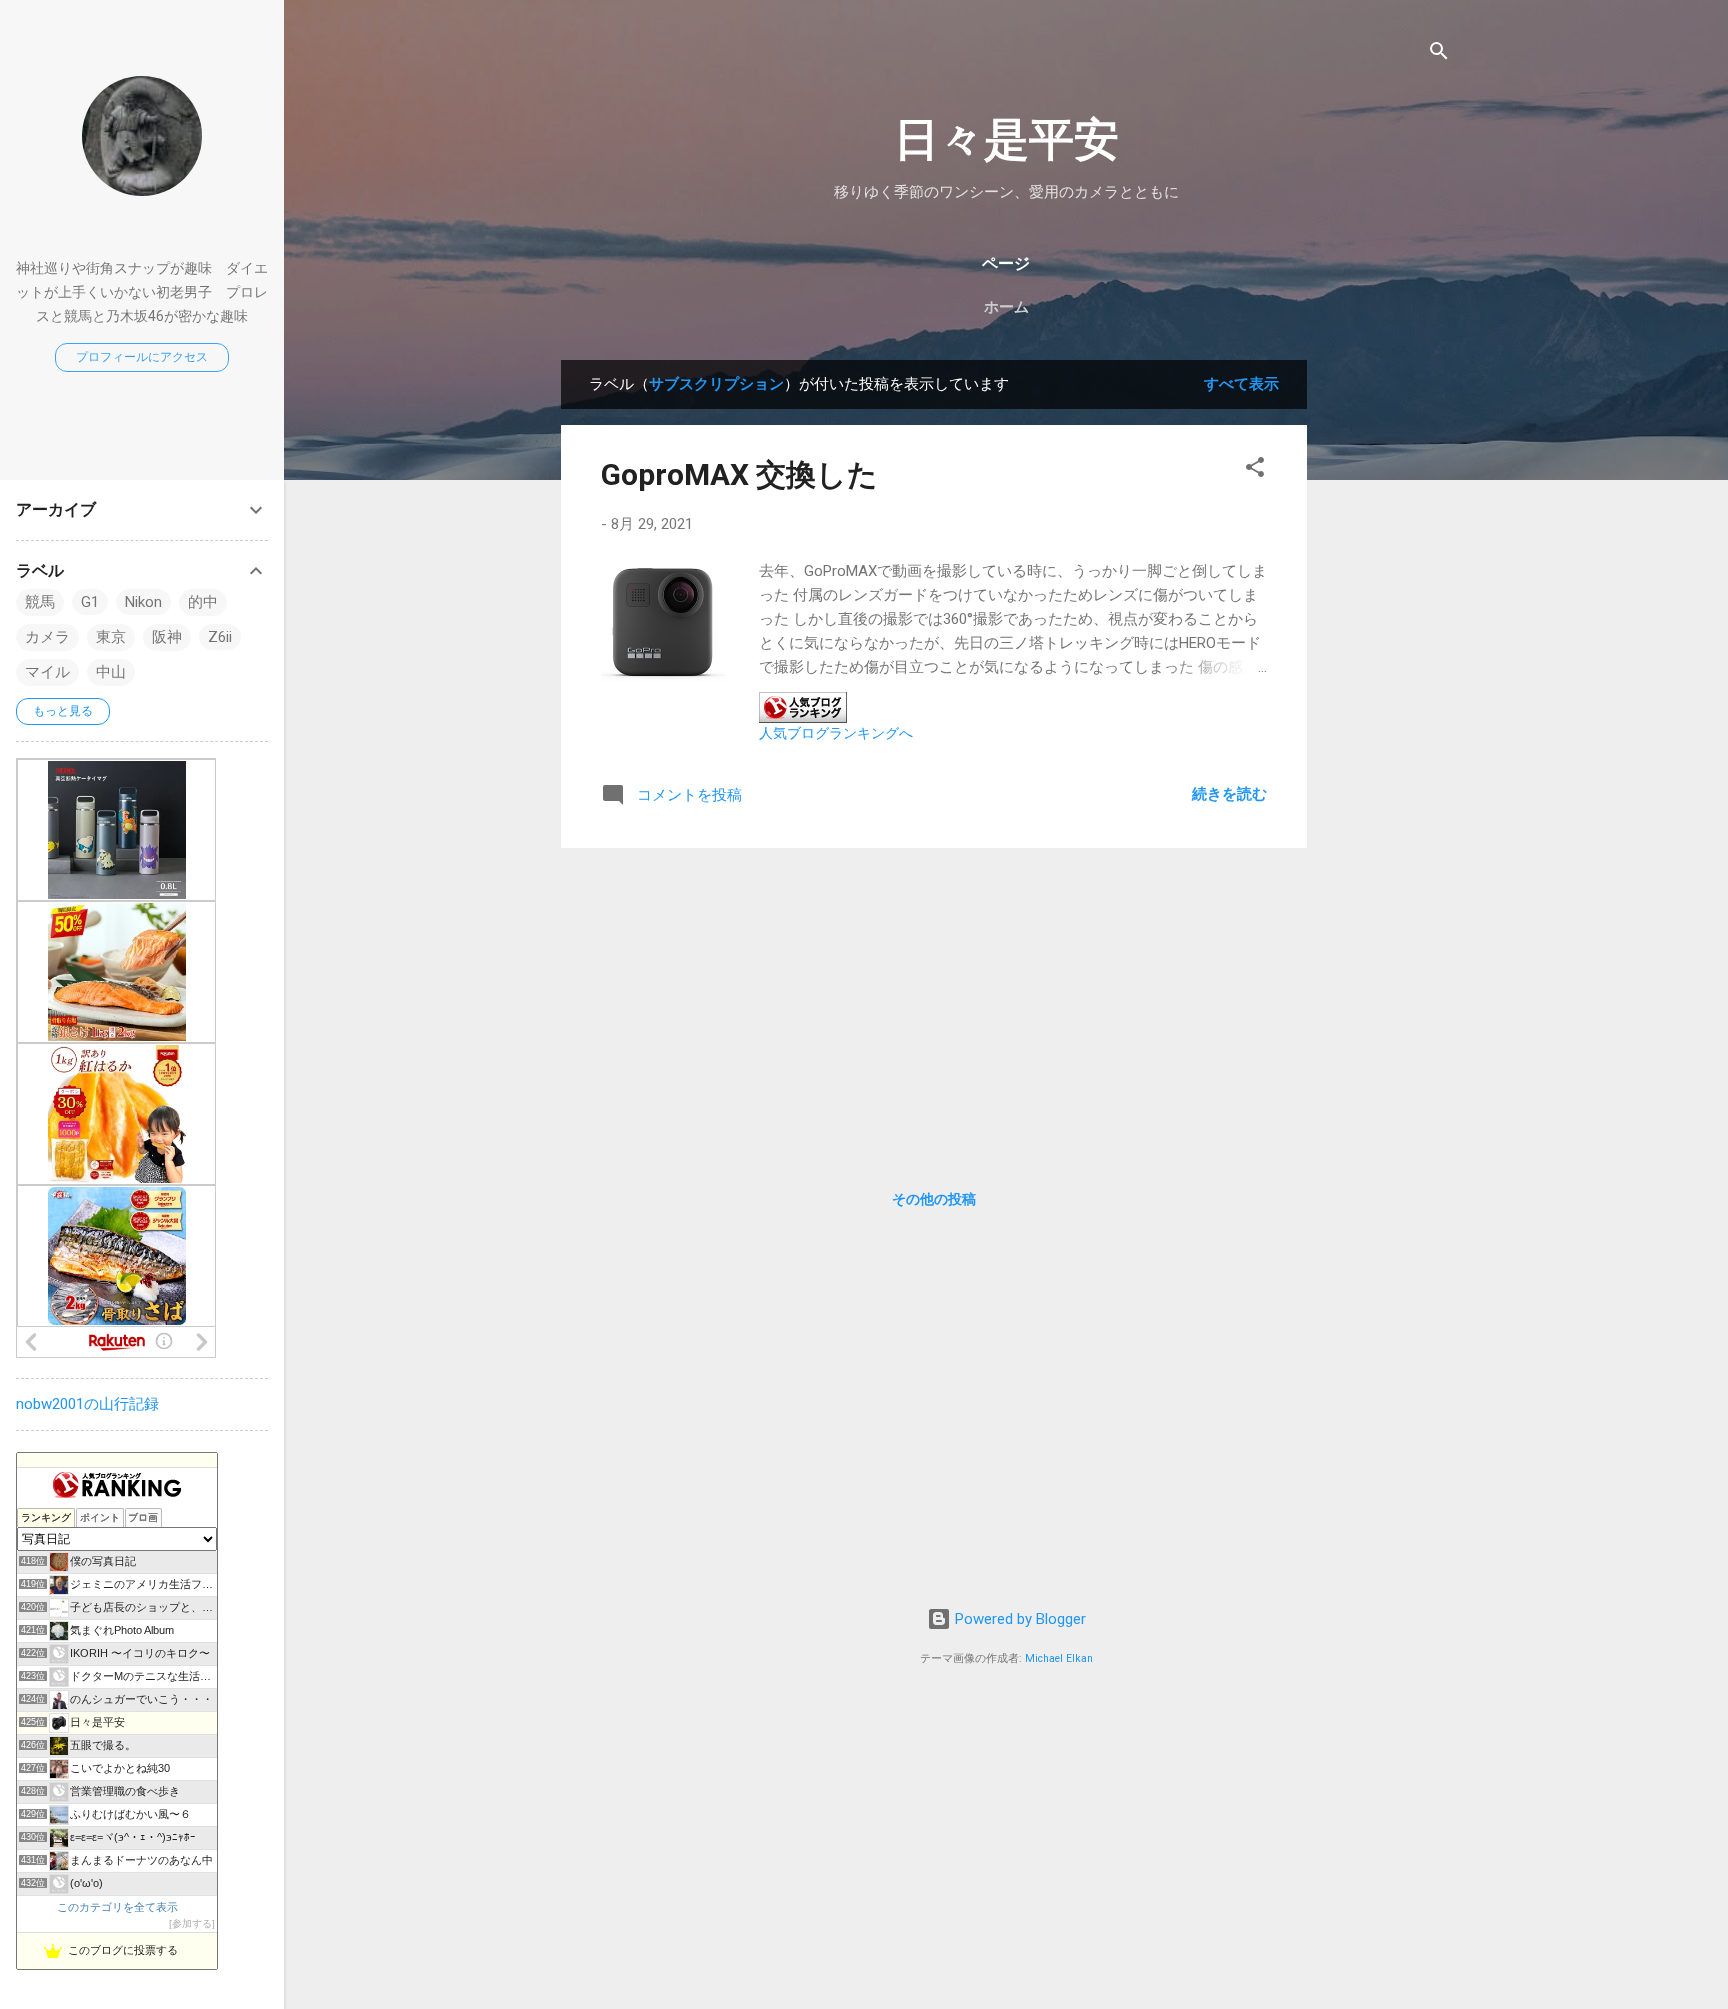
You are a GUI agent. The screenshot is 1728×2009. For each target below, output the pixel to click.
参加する (192, 1923)
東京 (111, 637)
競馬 (40, 602)
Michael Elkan (1059, 1658)
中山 (111, 672)
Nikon (143, 602)
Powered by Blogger (1018, 1619)
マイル (47, 672)
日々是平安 (1006, 139)
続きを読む (1229, 794)
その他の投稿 (934, 1199)
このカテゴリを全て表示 (117, 1907)
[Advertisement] (1387, 660)
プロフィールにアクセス (142, 357)
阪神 (167, 637)
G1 (90, 602)
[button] (1255, 470)
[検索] (1439, 54)
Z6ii (220, 637)
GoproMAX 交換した (739, 474)
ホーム (1006, 307)
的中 (203, 602)
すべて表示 (1241, 384)
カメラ (47, 637)
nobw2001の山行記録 (87, 1404)
